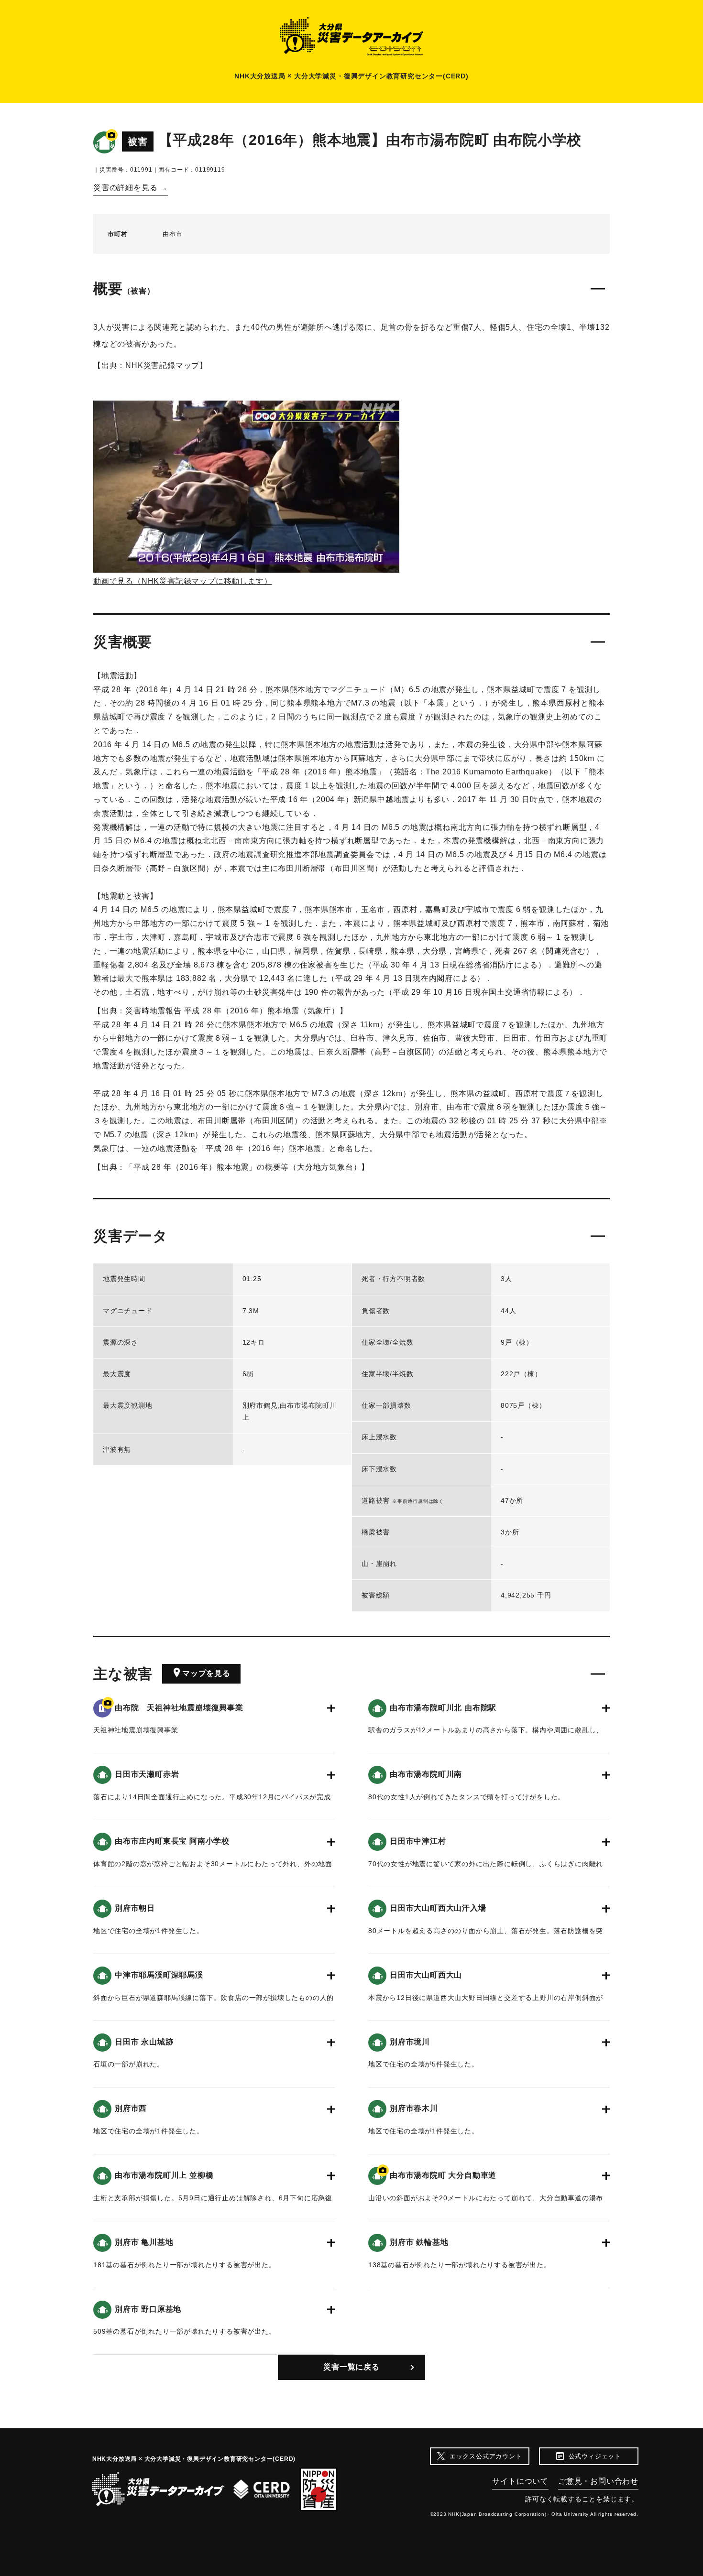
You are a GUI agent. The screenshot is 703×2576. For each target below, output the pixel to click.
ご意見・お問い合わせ (598, 2481)
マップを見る (206, 1673)
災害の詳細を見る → (131, 188)
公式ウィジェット (595, 2456)
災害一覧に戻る (351, 2367)
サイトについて (520, 2481)
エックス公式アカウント (486, 2456)
